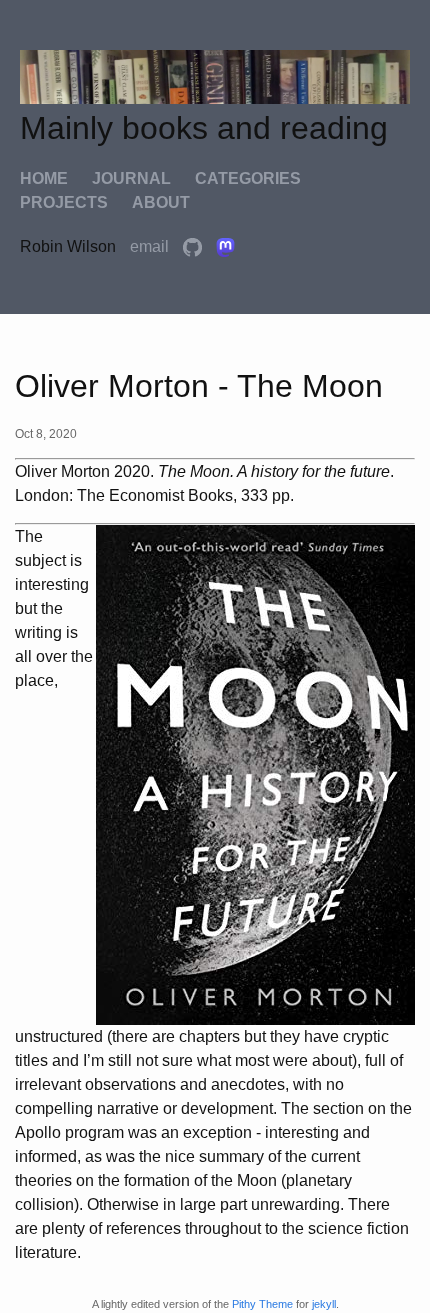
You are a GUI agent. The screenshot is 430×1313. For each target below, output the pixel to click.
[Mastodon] (225, 246)
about (161, 202)
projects (64, 202)
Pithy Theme (262, 1304)
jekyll (324, 1304)
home (44, 178)
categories (248, 178)
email (151, 246)
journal (131, 178)
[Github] (194, 246)
